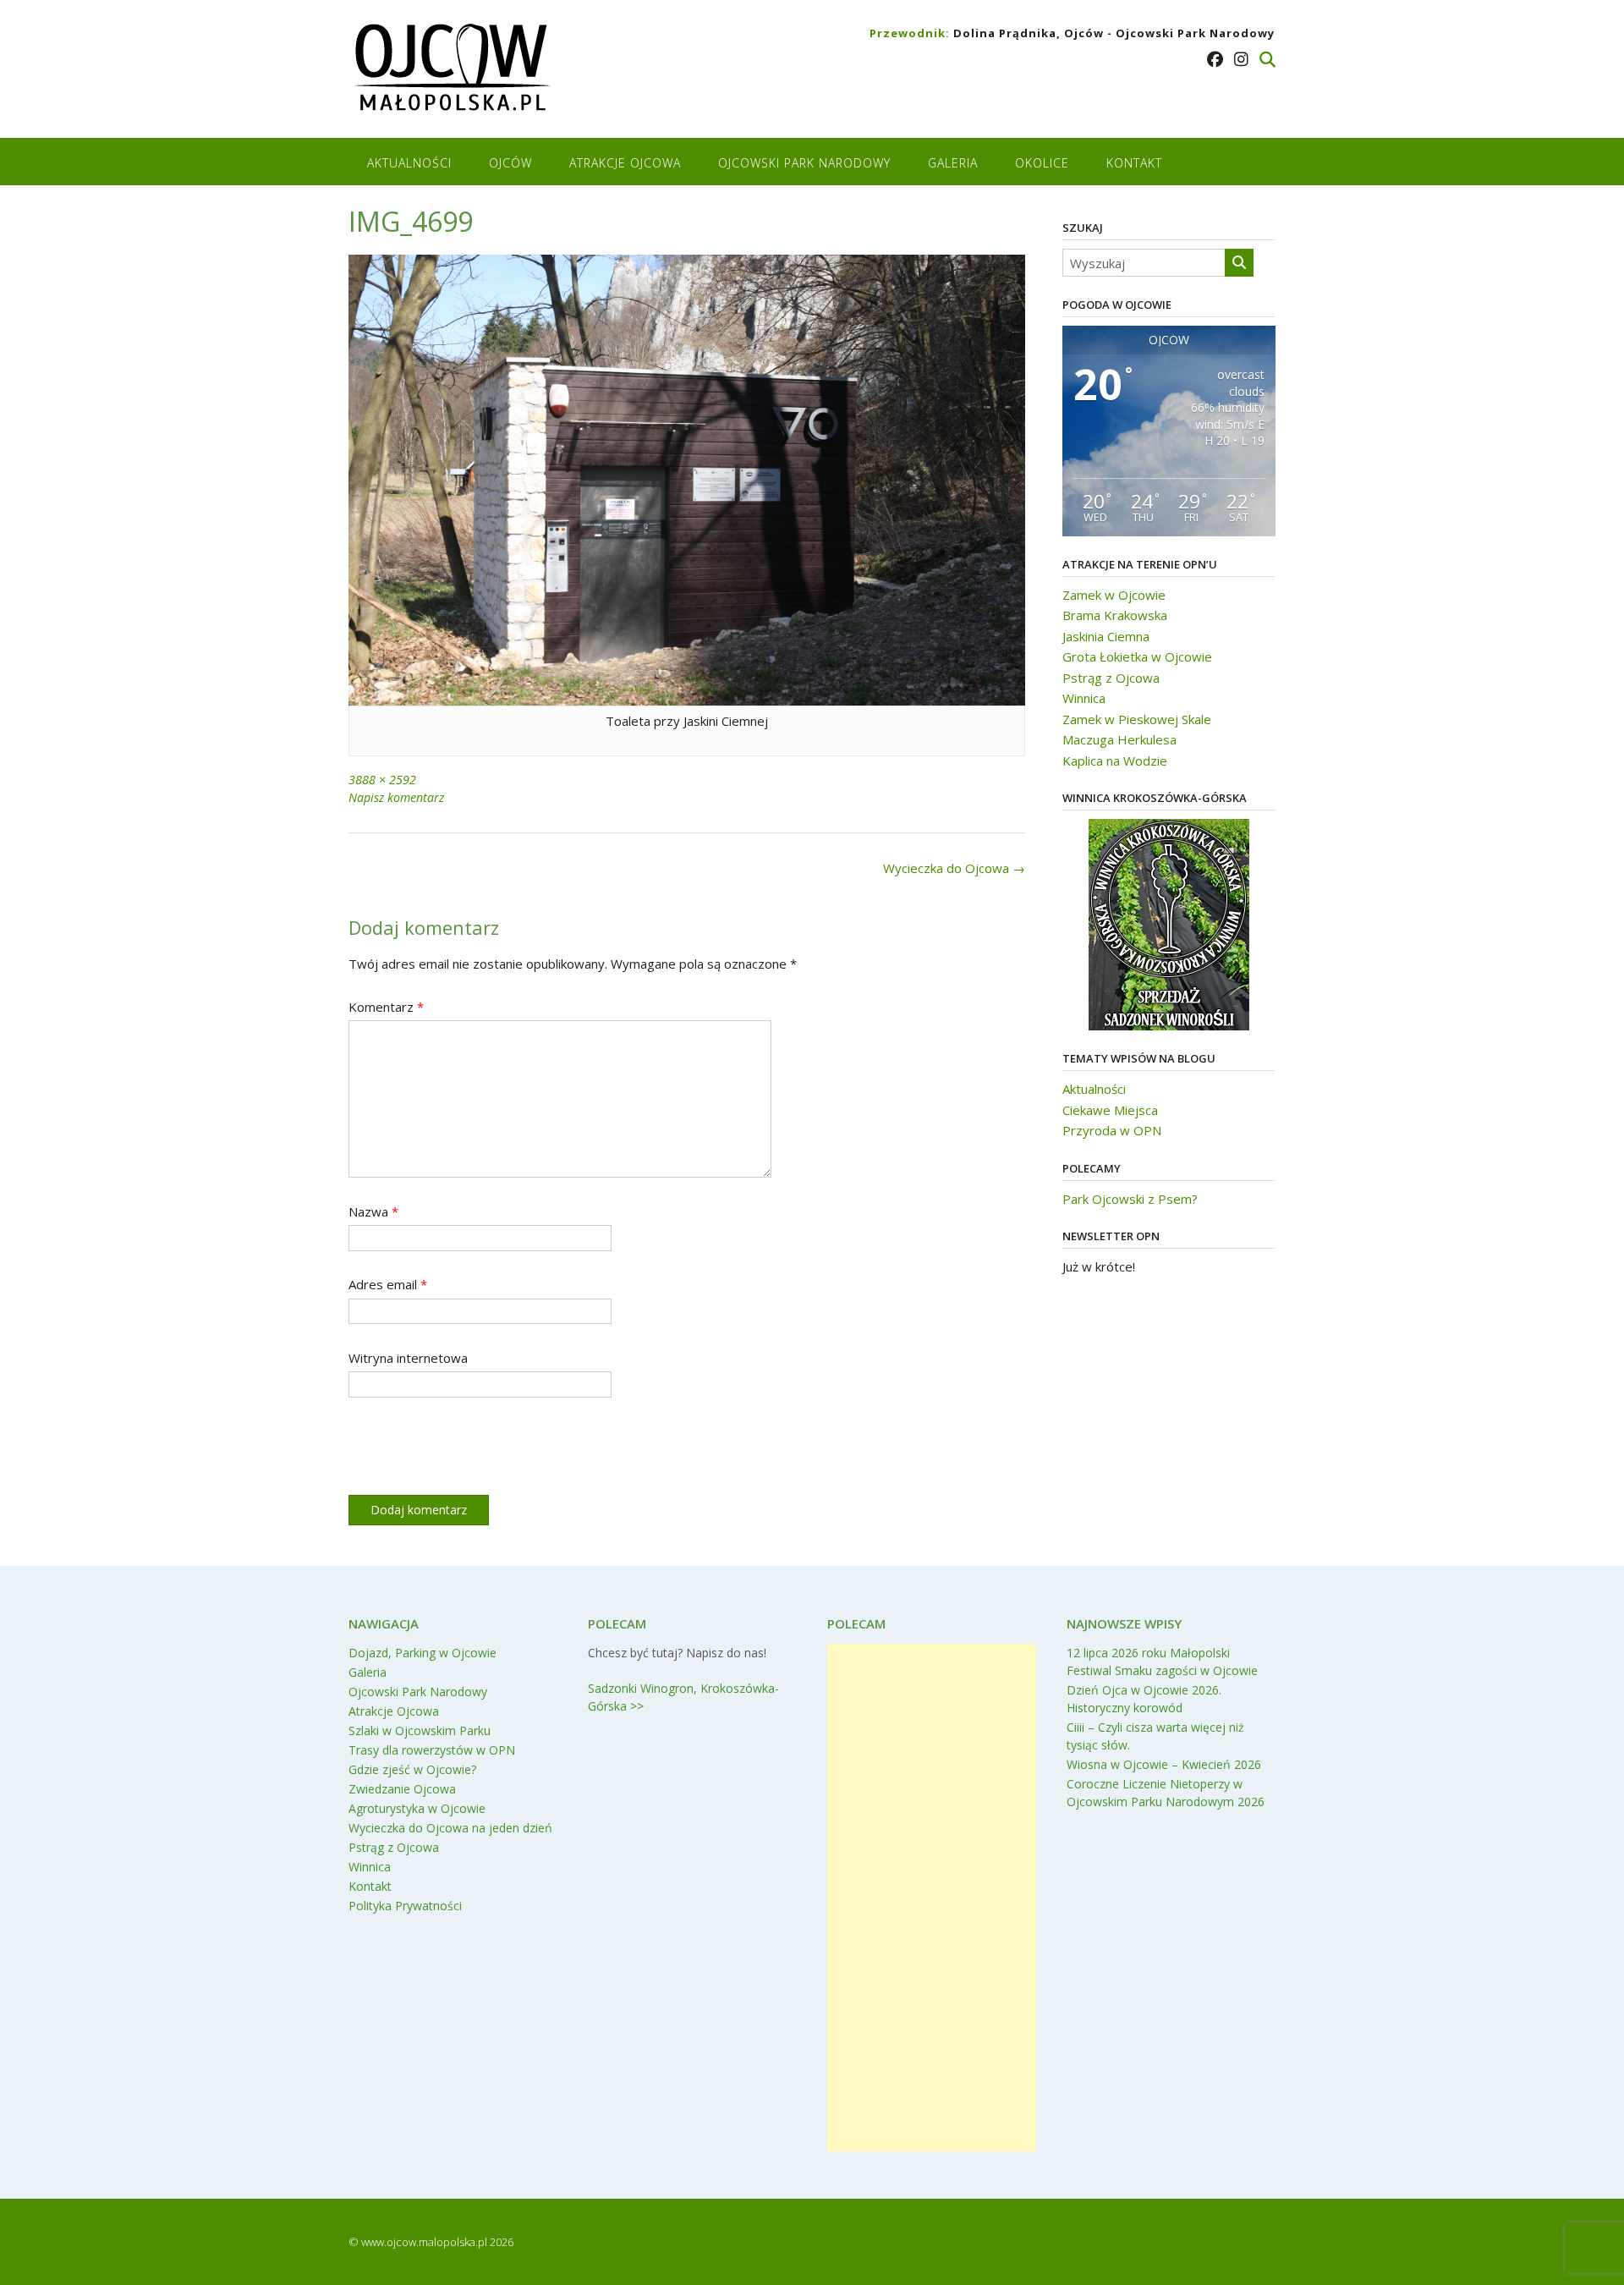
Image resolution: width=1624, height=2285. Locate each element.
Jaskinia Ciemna (1106, 636)
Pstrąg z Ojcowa (1111, 678)
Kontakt (1134, 163)
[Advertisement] (932, 1898)
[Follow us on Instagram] (1241, 59)
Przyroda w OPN (1112, 1130)
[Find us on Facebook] (1215, 59)
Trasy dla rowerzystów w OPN (432, 1750)
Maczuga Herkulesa (1119, 739)
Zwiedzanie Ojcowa (402, 1789)
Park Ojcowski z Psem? (1130, 1199)
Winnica (1084, 698)
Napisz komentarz (396, 797)
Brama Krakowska (1115, 615)
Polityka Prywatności (405, 1906)
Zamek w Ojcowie (1114, 595)
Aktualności (409, 163)
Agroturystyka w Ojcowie (417, 1808)
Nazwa (373, 1211)
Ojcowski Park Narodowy (804, 163)
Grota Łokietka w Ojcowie (1137, 656)
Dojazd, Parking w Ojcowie (422, 1653)
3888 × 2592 (382, 780)
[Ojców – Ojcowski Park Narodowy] (451, 71)
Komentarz (386, 1007)
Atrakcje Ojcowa (625, 163)
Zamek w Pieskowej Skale (1137, 719)
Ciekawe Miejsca (1110, 1110)
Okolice (1042, 163)
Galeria (953, 163)
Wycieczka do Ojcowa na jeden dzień (450, 1828)
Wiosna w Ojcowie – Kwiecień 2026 (1164, 1764)
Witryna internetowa (408, 1358)
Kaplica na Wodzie (1115, 761)
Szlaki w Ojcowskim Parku (420, 1730)
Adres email (388, 1284)
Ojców (510, 163)
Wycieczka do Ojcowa (954, 868)
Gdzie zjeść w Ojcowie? (412, 1769)
